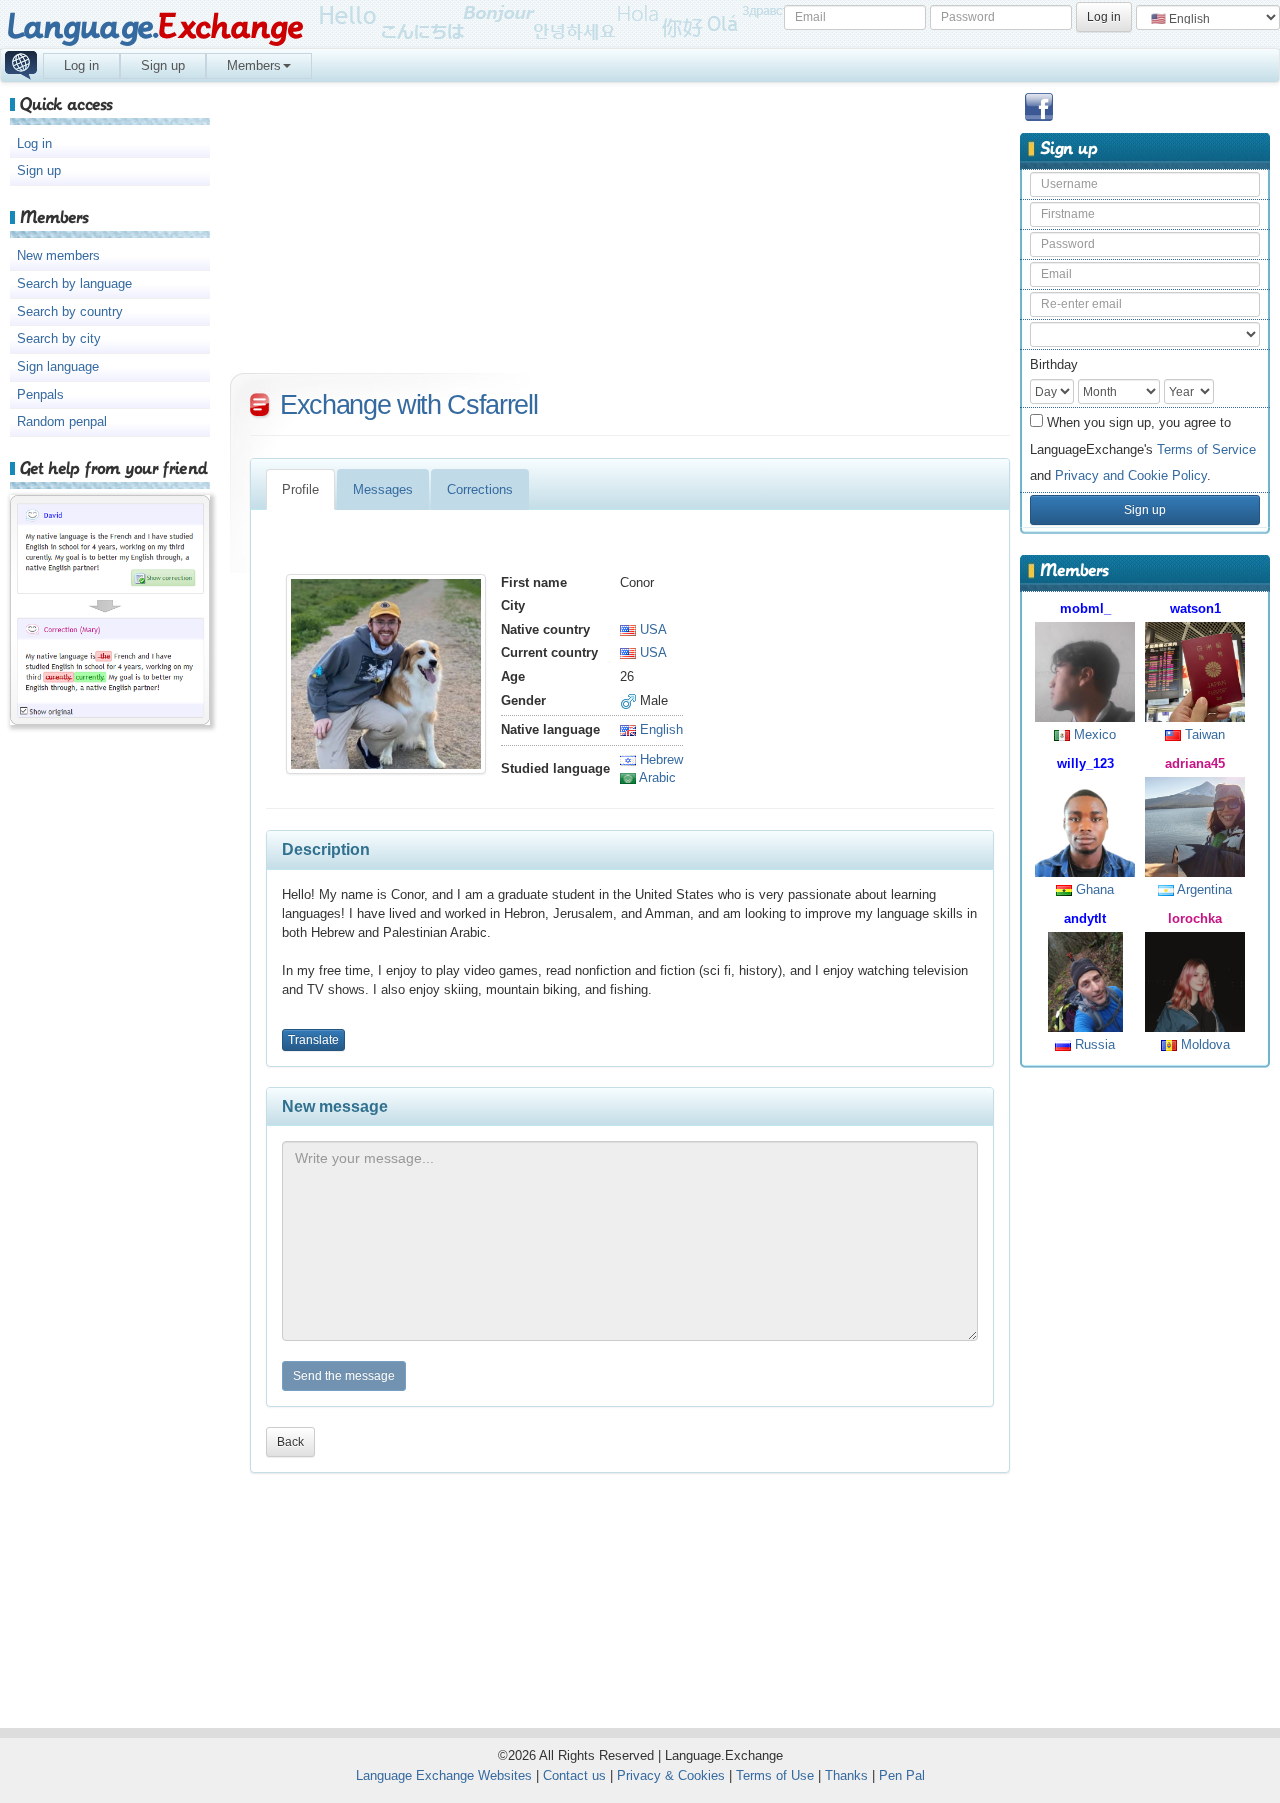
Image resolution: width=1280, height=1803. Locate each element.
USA (651, 629)
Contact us (574, 1775)
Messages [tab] (383, 489)
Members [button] (254, 65)
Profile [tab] (300, 489)
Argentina (1203, 889)
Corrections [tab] (480, 489)
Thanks (846, 1775)
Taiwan (1203, 734)
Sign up (163, 65)
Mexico (1093, 734)
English (659, 729)
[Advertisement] (1145, 1389)
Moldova (1203, 1044)
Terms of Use (775, 1775)
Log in (81, 65)
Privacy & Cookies (671, 1775)
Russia (1093, 1044)
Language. (154, 27)
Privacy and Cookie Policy (1131, 475)
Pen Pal (902, 1775)
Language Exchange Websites (444, 1775)
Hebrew (659, 759)
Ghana (1093, 889)
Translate (313, 1040)
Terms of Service (1206, 449)
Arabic (656, 777)
